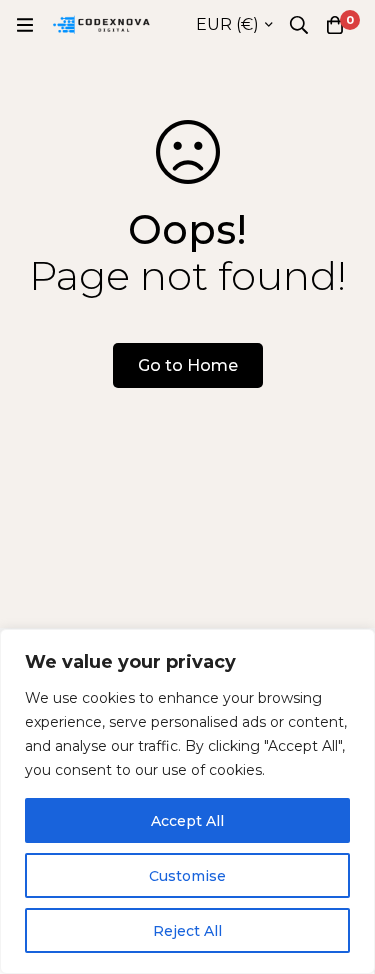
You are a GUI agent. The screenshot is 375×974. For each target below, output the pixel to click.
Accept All (187, 821)
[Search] (299, 25)
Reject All (187, 931)
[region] (187, 801)
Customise (187, 876)
